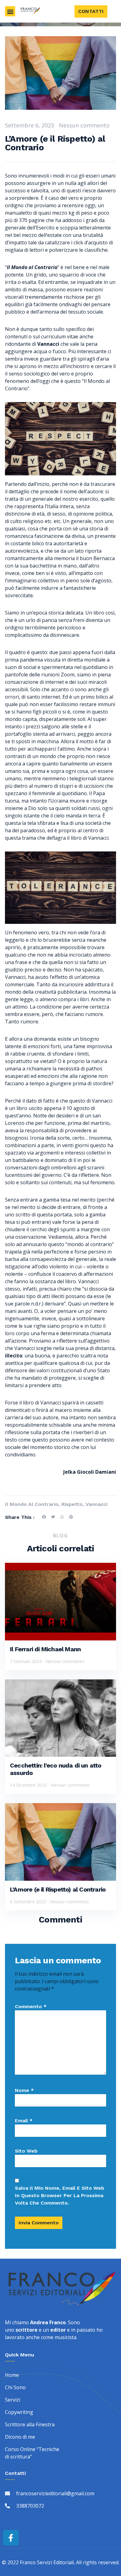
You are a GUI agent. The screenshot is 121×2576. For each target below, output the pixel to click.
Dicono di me (20, 2437)
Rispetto (72, 1504)
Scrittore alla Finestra (30, 2424)
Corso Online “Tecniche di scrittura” (32, 2453)
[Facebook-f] (11, 2538)
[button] (10, 11)
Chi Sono (15, 2387)
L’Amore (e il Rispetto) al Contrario (58, 1889)
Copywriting (19, 2412)
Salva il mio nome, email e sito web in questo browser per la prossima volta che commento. (60, 2195)
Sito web (26, 2151)
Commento (31, 2006)
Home (12, 2375)
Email (24, 2121)
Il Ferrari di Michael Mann (45, 1649)
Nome (24, 2090)
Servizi (13, 2400)
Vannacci (96, 1504)
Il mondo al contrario (32, 1504)
